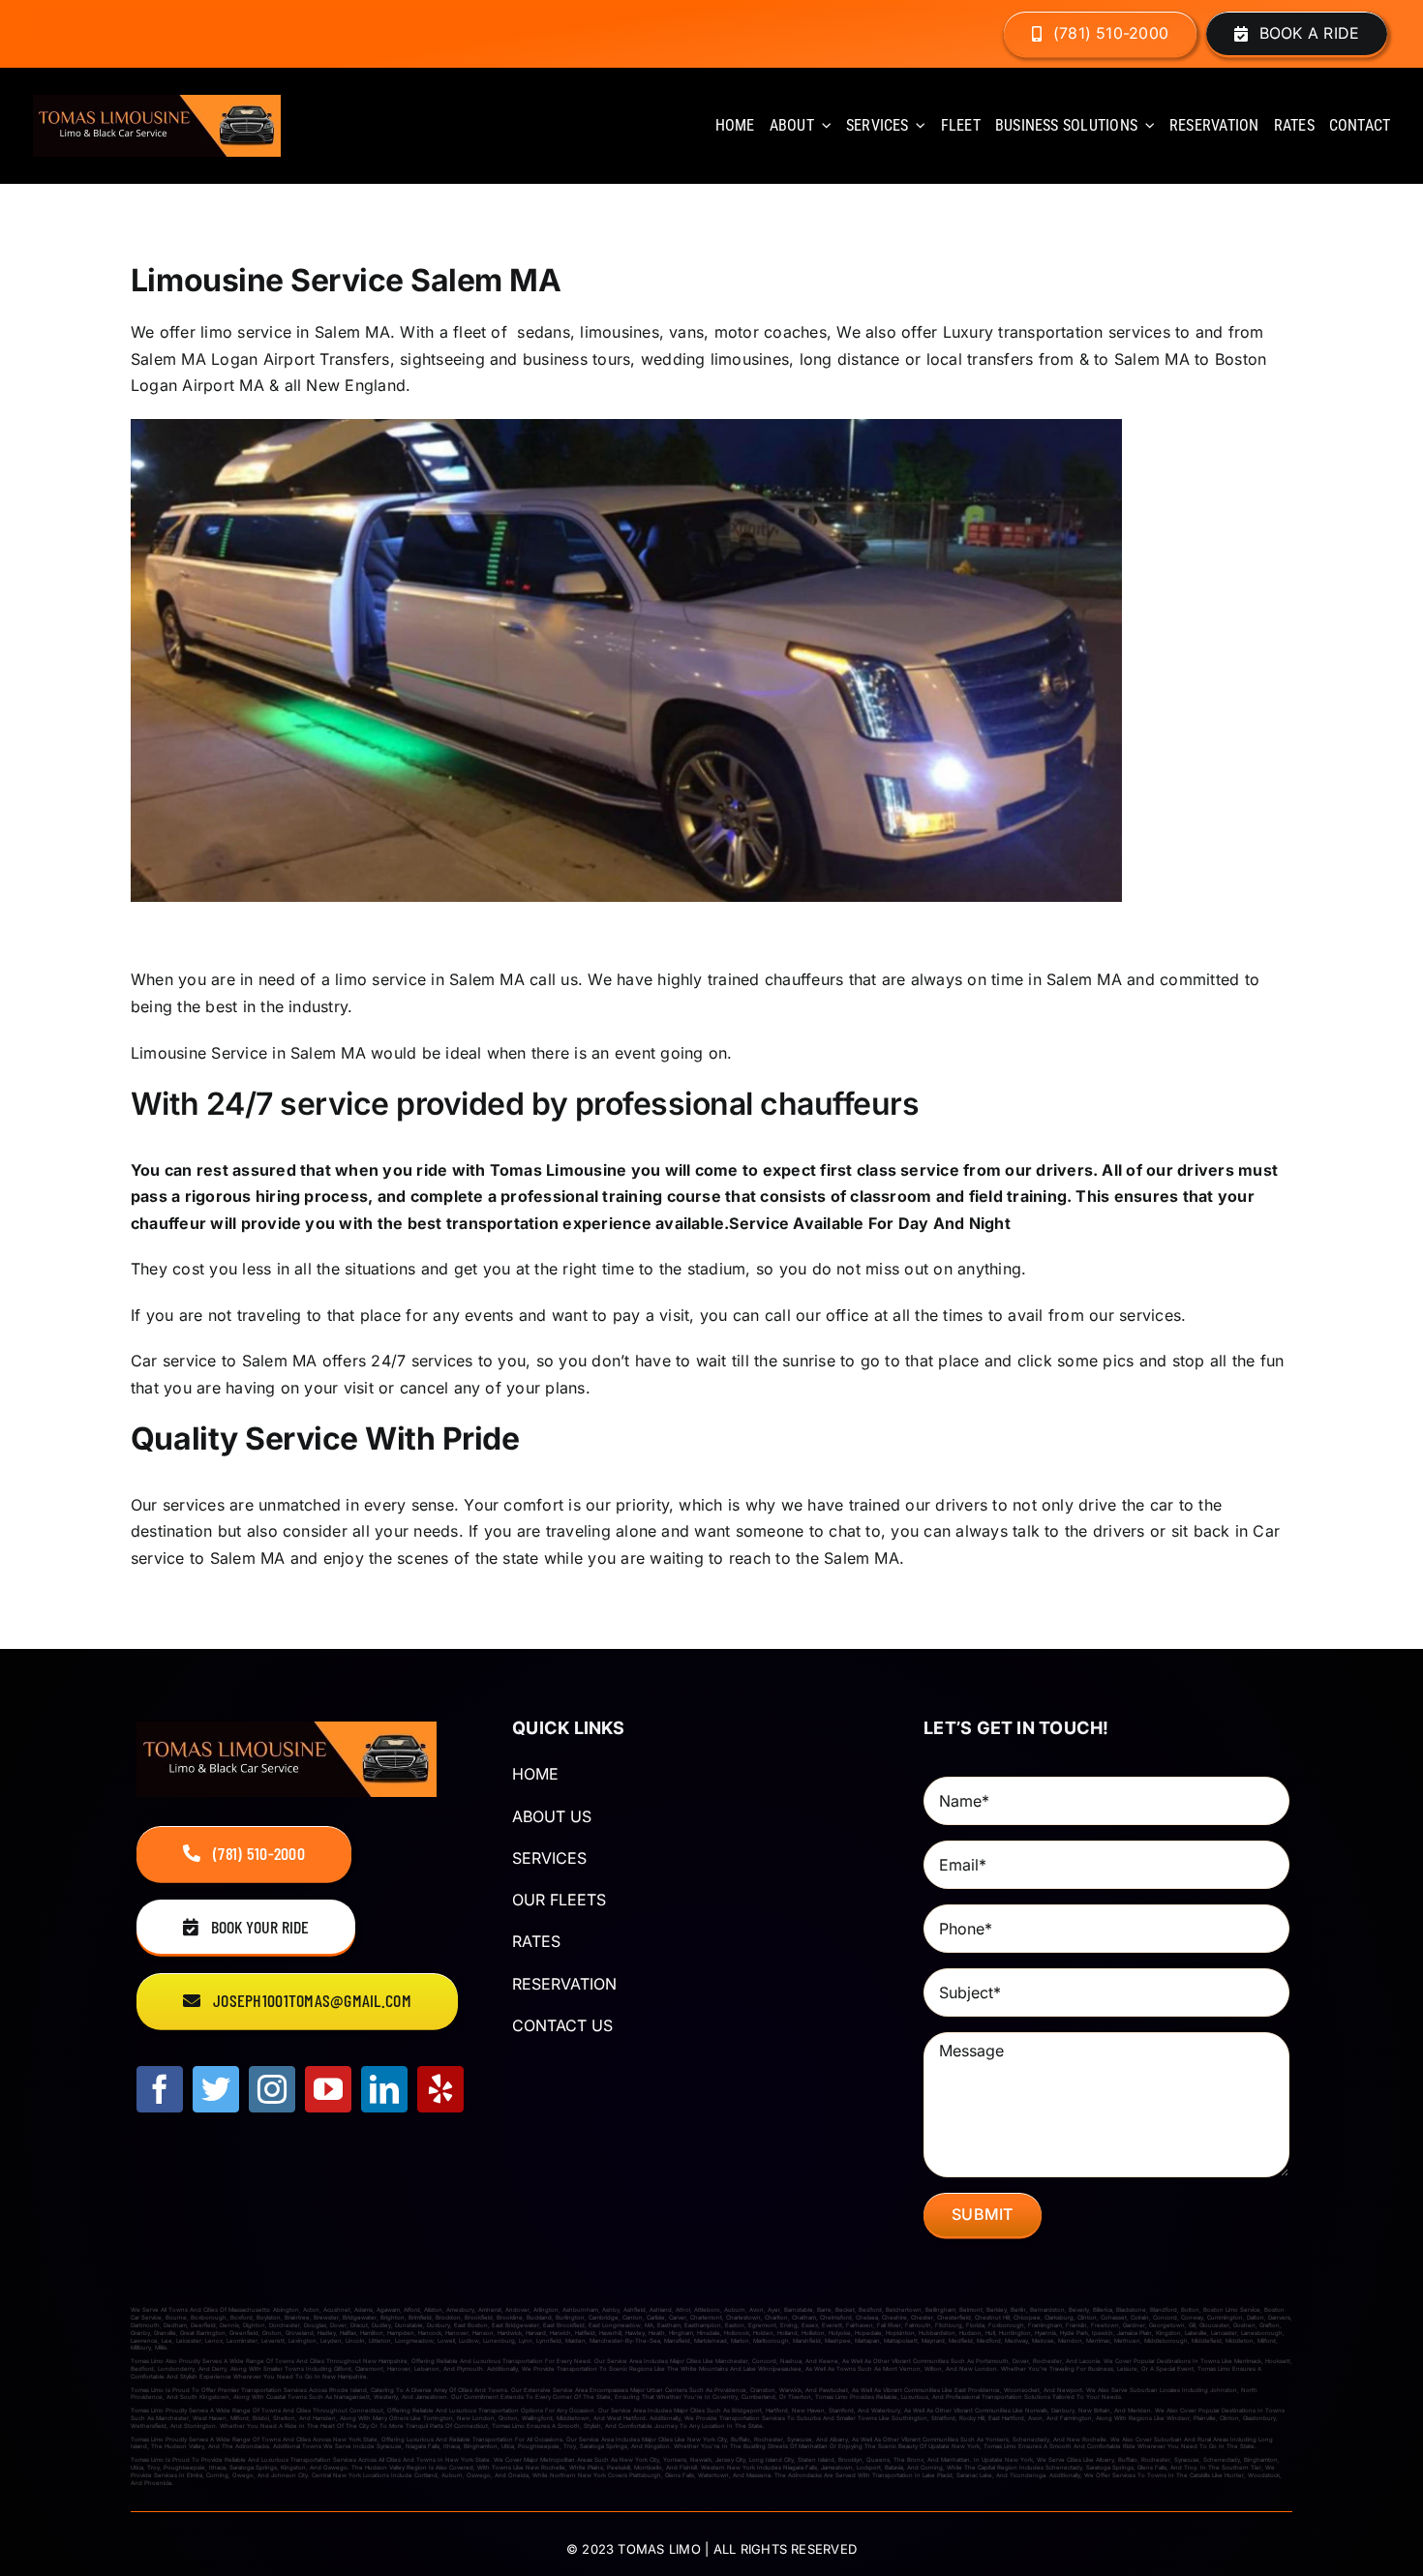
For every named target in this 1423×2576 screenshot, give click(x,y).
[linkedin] (384, 2089)
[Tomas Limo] (157, 103)
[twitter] (216, 2089)
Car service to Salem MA (224, 1361)
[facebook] (160, 2089)
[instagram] (272, 2089)
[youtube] (328, 2089)
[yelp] (440, 2089)
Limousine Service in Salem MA (248, 1053)
